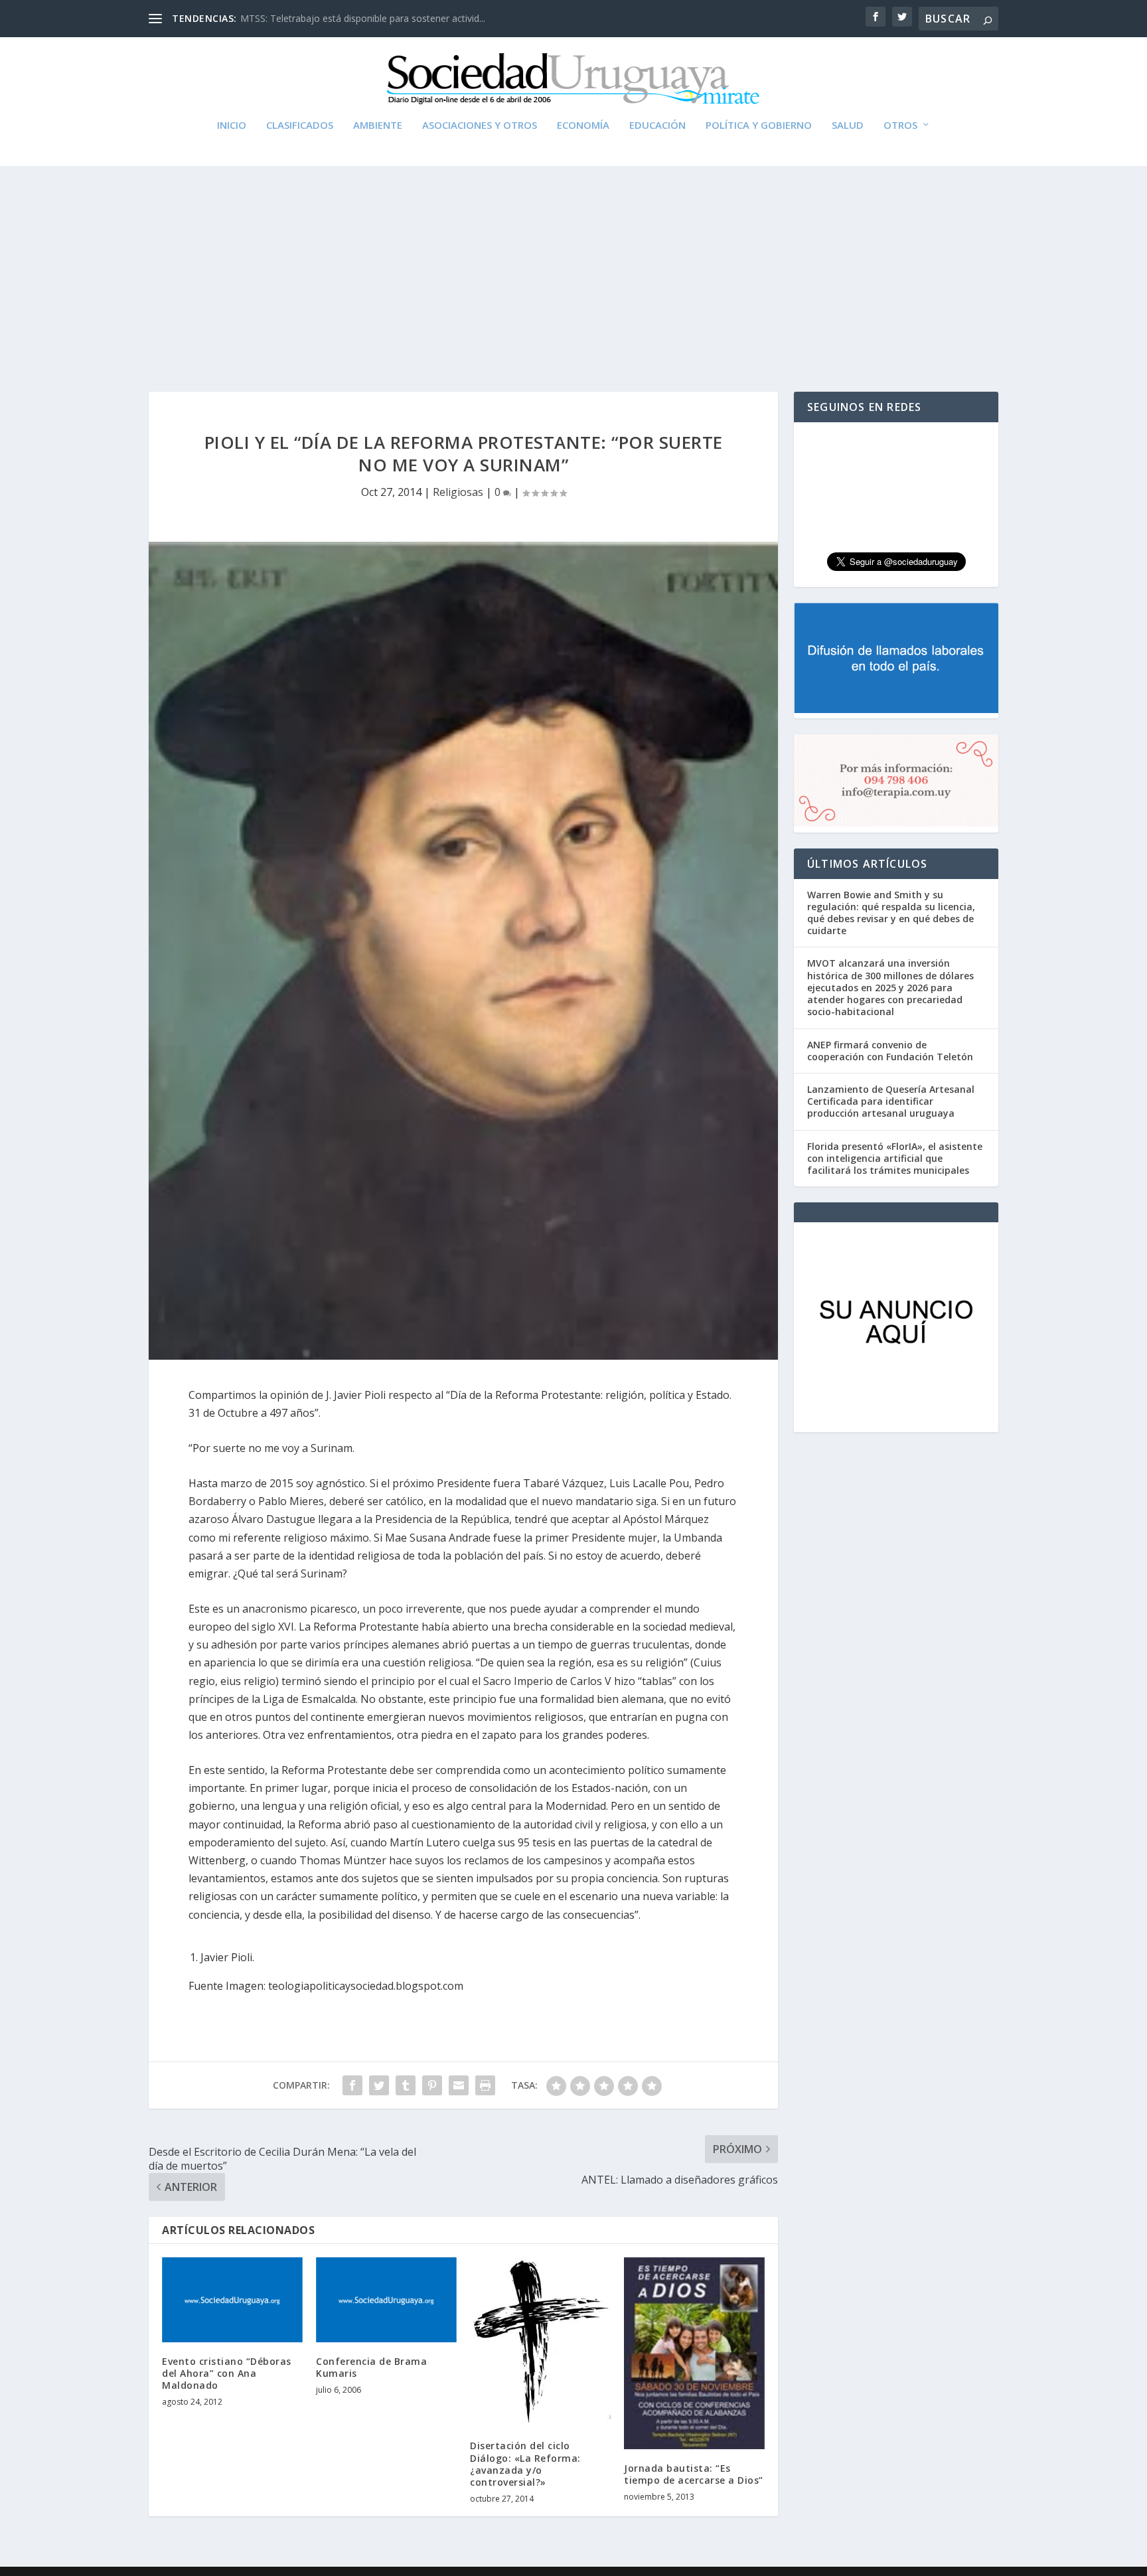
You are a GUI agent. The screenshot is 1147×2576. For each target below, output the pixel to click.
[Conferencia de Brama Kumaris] (386, 2299)
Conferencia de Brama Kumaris (371, 2367)
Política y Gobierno (759, 125)
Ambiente (378, 125)
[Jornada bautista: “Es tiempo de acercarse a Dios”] (694, 2353)
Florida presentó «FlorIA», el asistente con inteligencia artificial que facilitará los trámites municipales (895, 1158)
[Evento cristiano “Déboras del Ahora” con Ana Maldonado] (232, 2299)
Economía (583, 125)
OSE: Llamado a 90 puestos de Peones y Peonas (345, 18)
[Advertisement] (573, 266)
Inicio (232, 125)
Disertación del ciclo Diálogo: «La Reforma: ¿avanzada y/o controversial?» (525, 2464)
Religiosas (458, 492)
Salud (848, 125)
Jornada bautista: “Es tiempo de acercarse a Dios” (694, 2474)
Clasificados (300, 125)
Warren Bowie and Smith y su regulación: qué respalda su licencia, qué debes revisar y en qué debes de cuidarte (891, 913)
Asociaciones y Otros (480, 125)
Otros (900, 125)
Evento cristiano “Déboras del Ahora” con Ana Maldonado (227, 2373)
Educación (657, 125)
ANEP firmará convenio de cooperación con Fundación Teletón (890, 1051)
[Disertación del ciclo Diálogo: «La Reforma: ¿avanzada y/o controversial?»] (540, 2342)
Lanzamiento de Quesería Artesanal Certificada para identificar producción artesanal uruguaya (891, 1101)
